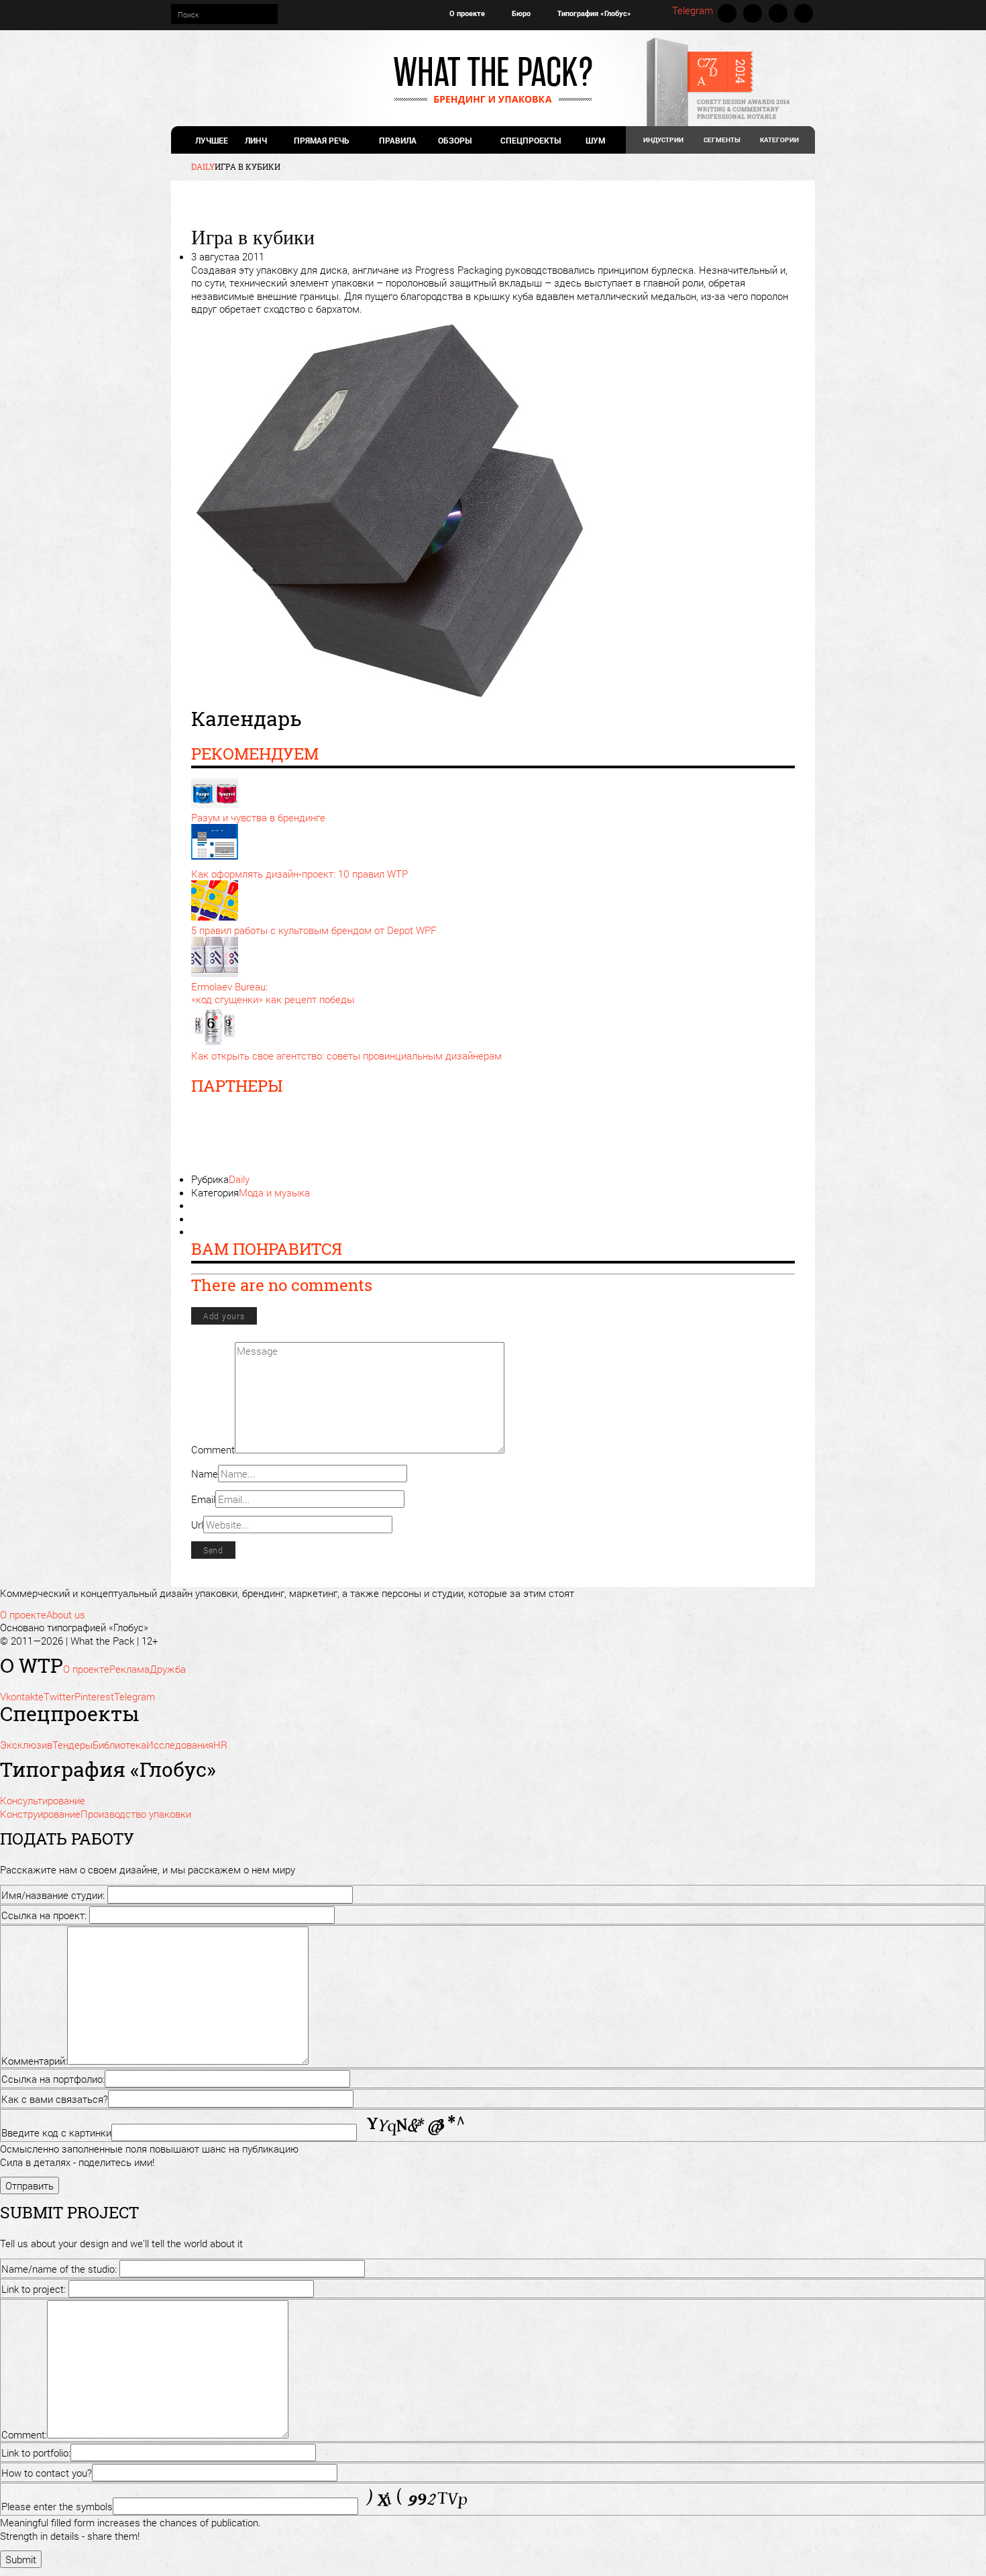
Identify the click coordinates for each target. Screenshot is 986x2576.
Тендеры (72, 1745)
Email (203, 1499)
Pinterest (778, 13)
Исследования (180, 1745)
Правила (398, 140)
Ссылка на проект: (44, 1915)
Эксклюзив (26, 1745)
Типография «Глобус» (594, 13)
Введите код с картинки (56, 2132)
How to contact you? (47, 2473)
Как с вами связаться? (55, 2099)
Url (197, 1525)
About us (66, 1614)
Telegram (693, 10)
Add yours (224, 1316)
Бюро (521, 13)
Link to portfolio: (36, 2453)
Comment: (24, 2434)
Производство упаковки (136, 1814)
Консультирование (43, 1800)
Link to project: (34, 2289)
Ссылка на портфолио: (53, 2079)
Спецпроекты (531, 140)
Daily (239, 1179)
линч (256, 140)
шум (595, 140)
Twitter (753, 13)
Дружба (168, 1669)
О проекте (467, 13)
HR (220, 1745)
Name (205, 1474)
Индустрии (663, 140)
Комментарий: (34, 2061)
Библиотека (119, 1745)
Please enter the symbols (57, 2506)
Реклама (129, 1669)
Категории (779, 140)
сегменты (722, 140)
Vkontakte (727, 13)
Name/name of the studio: (59, 2269)
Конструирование (40, 1814)
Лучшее (212, 140)
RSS (804, 13)
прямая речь (321, 140)
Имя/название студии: (53, 1895)
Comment (213, 1449)
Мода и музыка (274, 1192)
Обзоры (455, 140)
